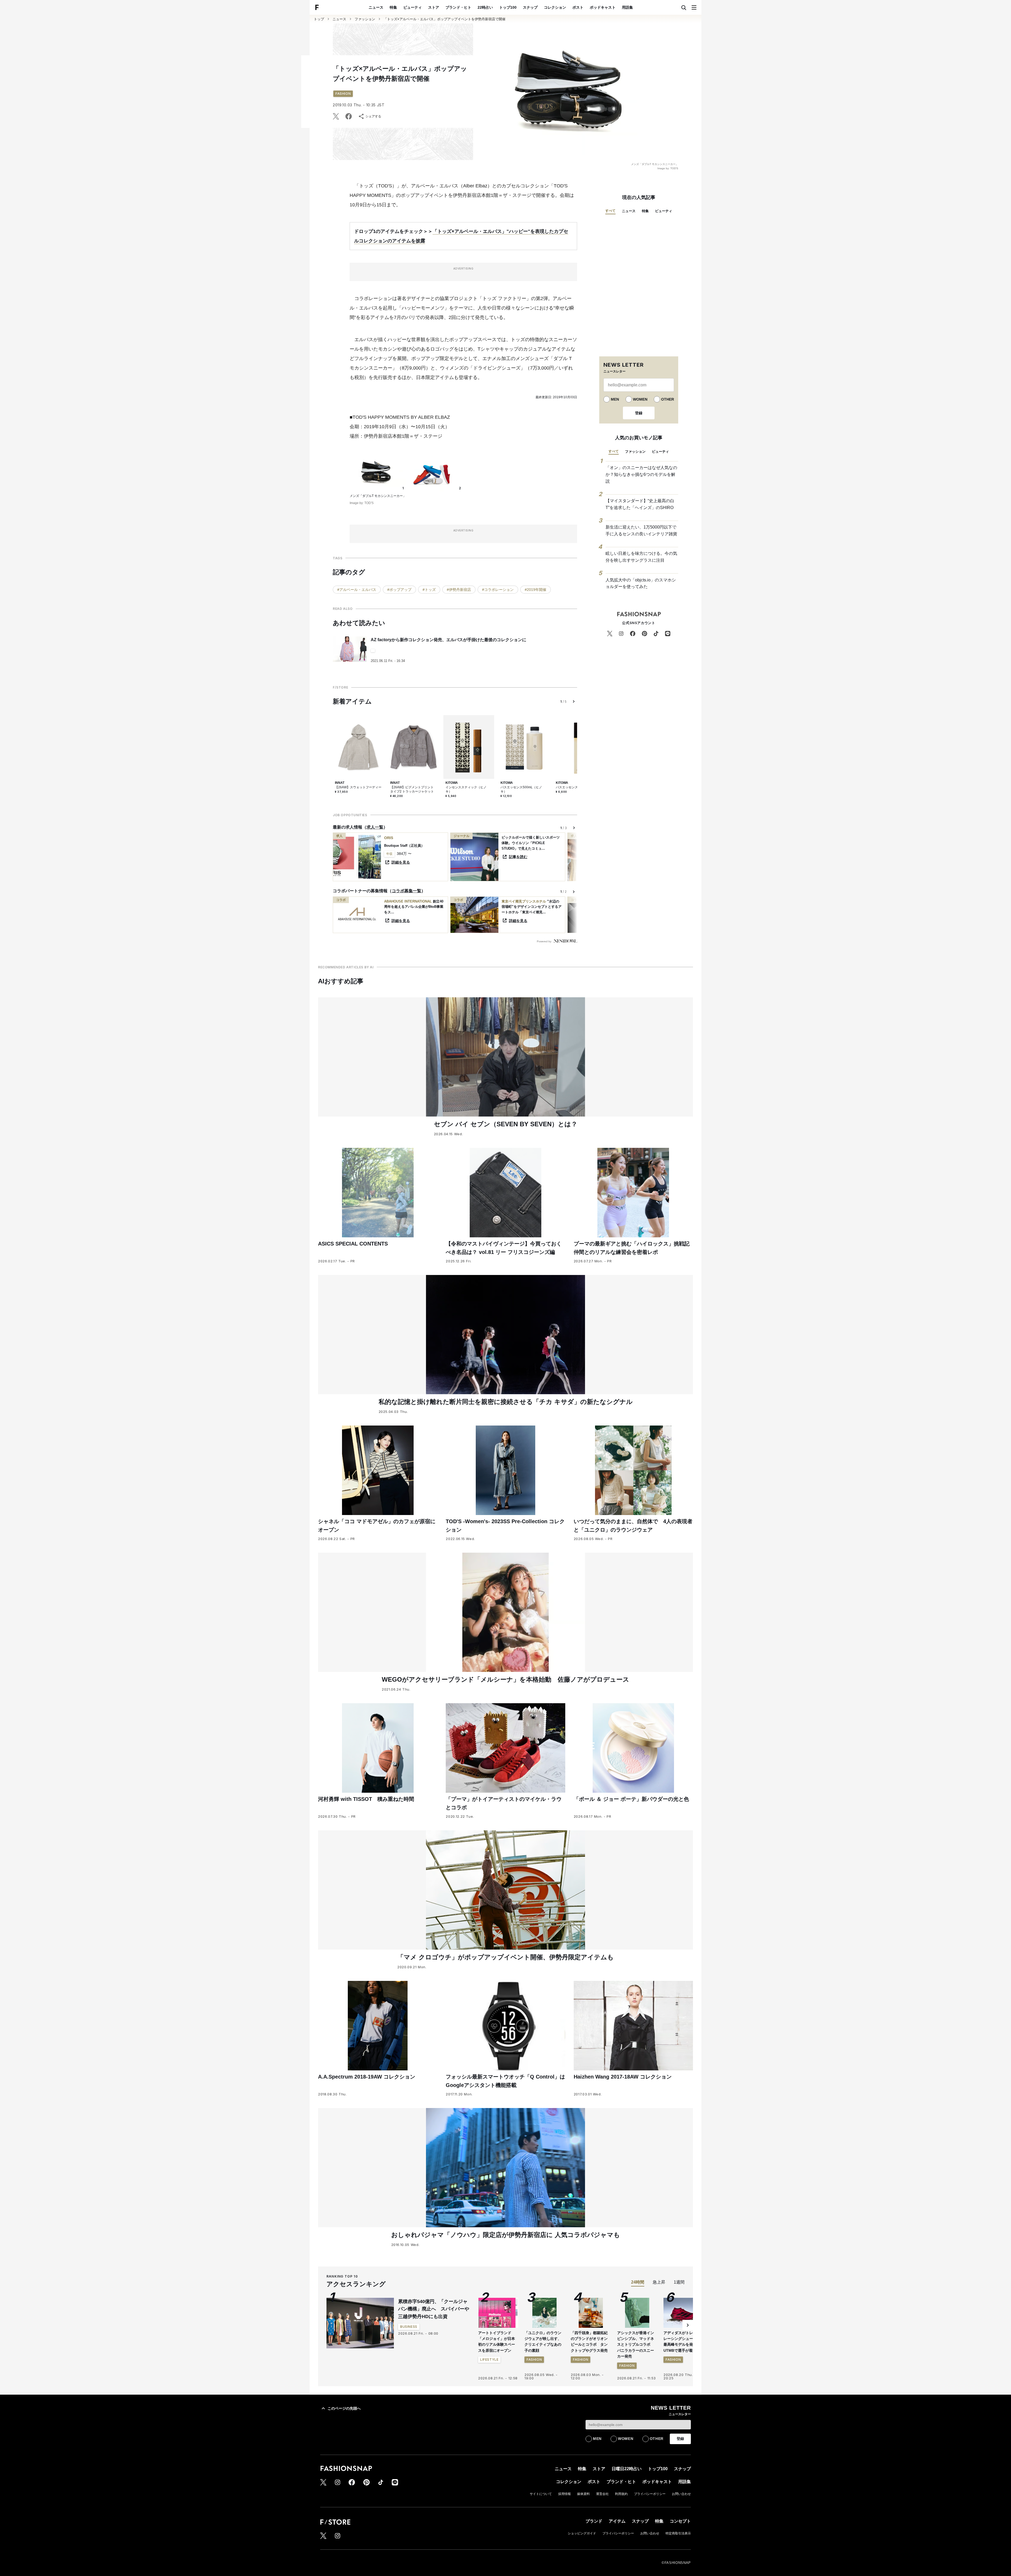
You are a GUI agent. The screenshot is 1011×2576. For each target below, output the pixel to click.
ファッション (365, 19)
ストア (434, 7)
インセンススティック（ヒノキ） (466, 789)
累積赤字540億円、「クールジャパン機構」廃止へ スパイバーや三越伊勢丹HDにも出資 (434, 2309)
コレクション (555, 7)
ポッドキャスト (603, 7)
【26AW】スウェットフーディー (358, 787)
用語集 (627, 7)
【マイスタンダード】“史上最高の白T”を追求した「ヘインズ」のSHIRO (640, 504)
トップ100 (508, 7)
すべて (610, 211)
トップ (319, 19)
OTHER (668, 399)
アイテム (617, 2521)
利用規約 (621, 2494)
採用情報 (564, 2494)
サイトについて (541, 2494)
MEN (615, 399)
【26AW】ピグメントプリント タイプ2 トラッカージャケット (412, 789)
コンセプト (680, 2521)
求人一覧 (375, 827)
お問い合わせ (681, 2494)
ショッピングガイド (582, 2533)
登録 (639, 413)
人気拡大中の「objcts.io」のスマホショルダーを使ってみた (641, 583)
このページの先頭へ (344, 2408)
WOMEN (640, 399)
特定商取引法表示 (678, 2533)
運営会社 (602, 2494)
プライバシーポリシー (650, 2494)
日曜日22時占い (627, 2469)
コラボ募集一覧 (407, 891)
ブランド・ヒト (458, 7)
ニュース (376, 7)
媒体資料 (583, 2494)
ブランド (594, 2521)
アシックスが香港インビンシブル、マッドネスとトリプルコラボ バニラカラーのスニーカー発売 (636, 2345)
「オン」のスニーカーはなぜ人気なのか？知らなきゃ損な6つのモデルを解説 (641, 474)
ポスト (578, 7)
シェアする (373, 116)
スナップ (530, 7)
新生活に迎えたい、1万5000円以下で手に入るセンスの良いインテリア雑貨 (641, 530)
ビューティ (413, 7)
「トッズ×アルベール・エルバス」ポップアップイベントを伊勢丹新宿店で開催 (445, 19)
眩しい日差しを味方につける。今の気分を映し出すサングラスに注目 (641, 557)
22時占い (485, 7)
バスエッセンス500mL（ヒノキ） (521, 789)
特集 (393, 7)
